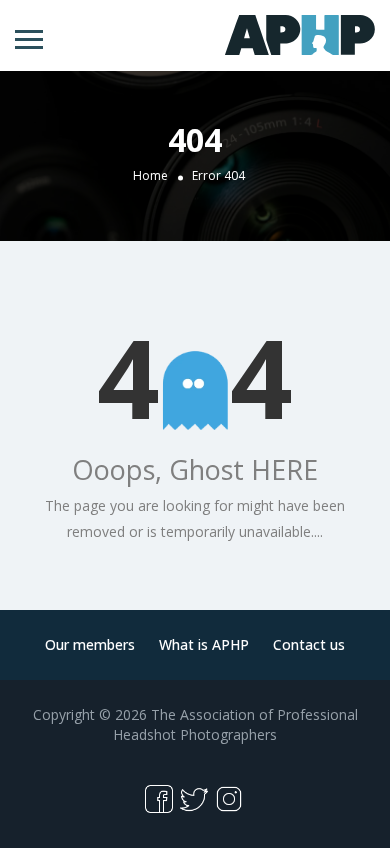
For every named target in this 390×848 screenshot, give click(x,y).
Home (150, 175)
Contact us (309, 644)
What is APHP (204, 644)
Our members (90, 644)
